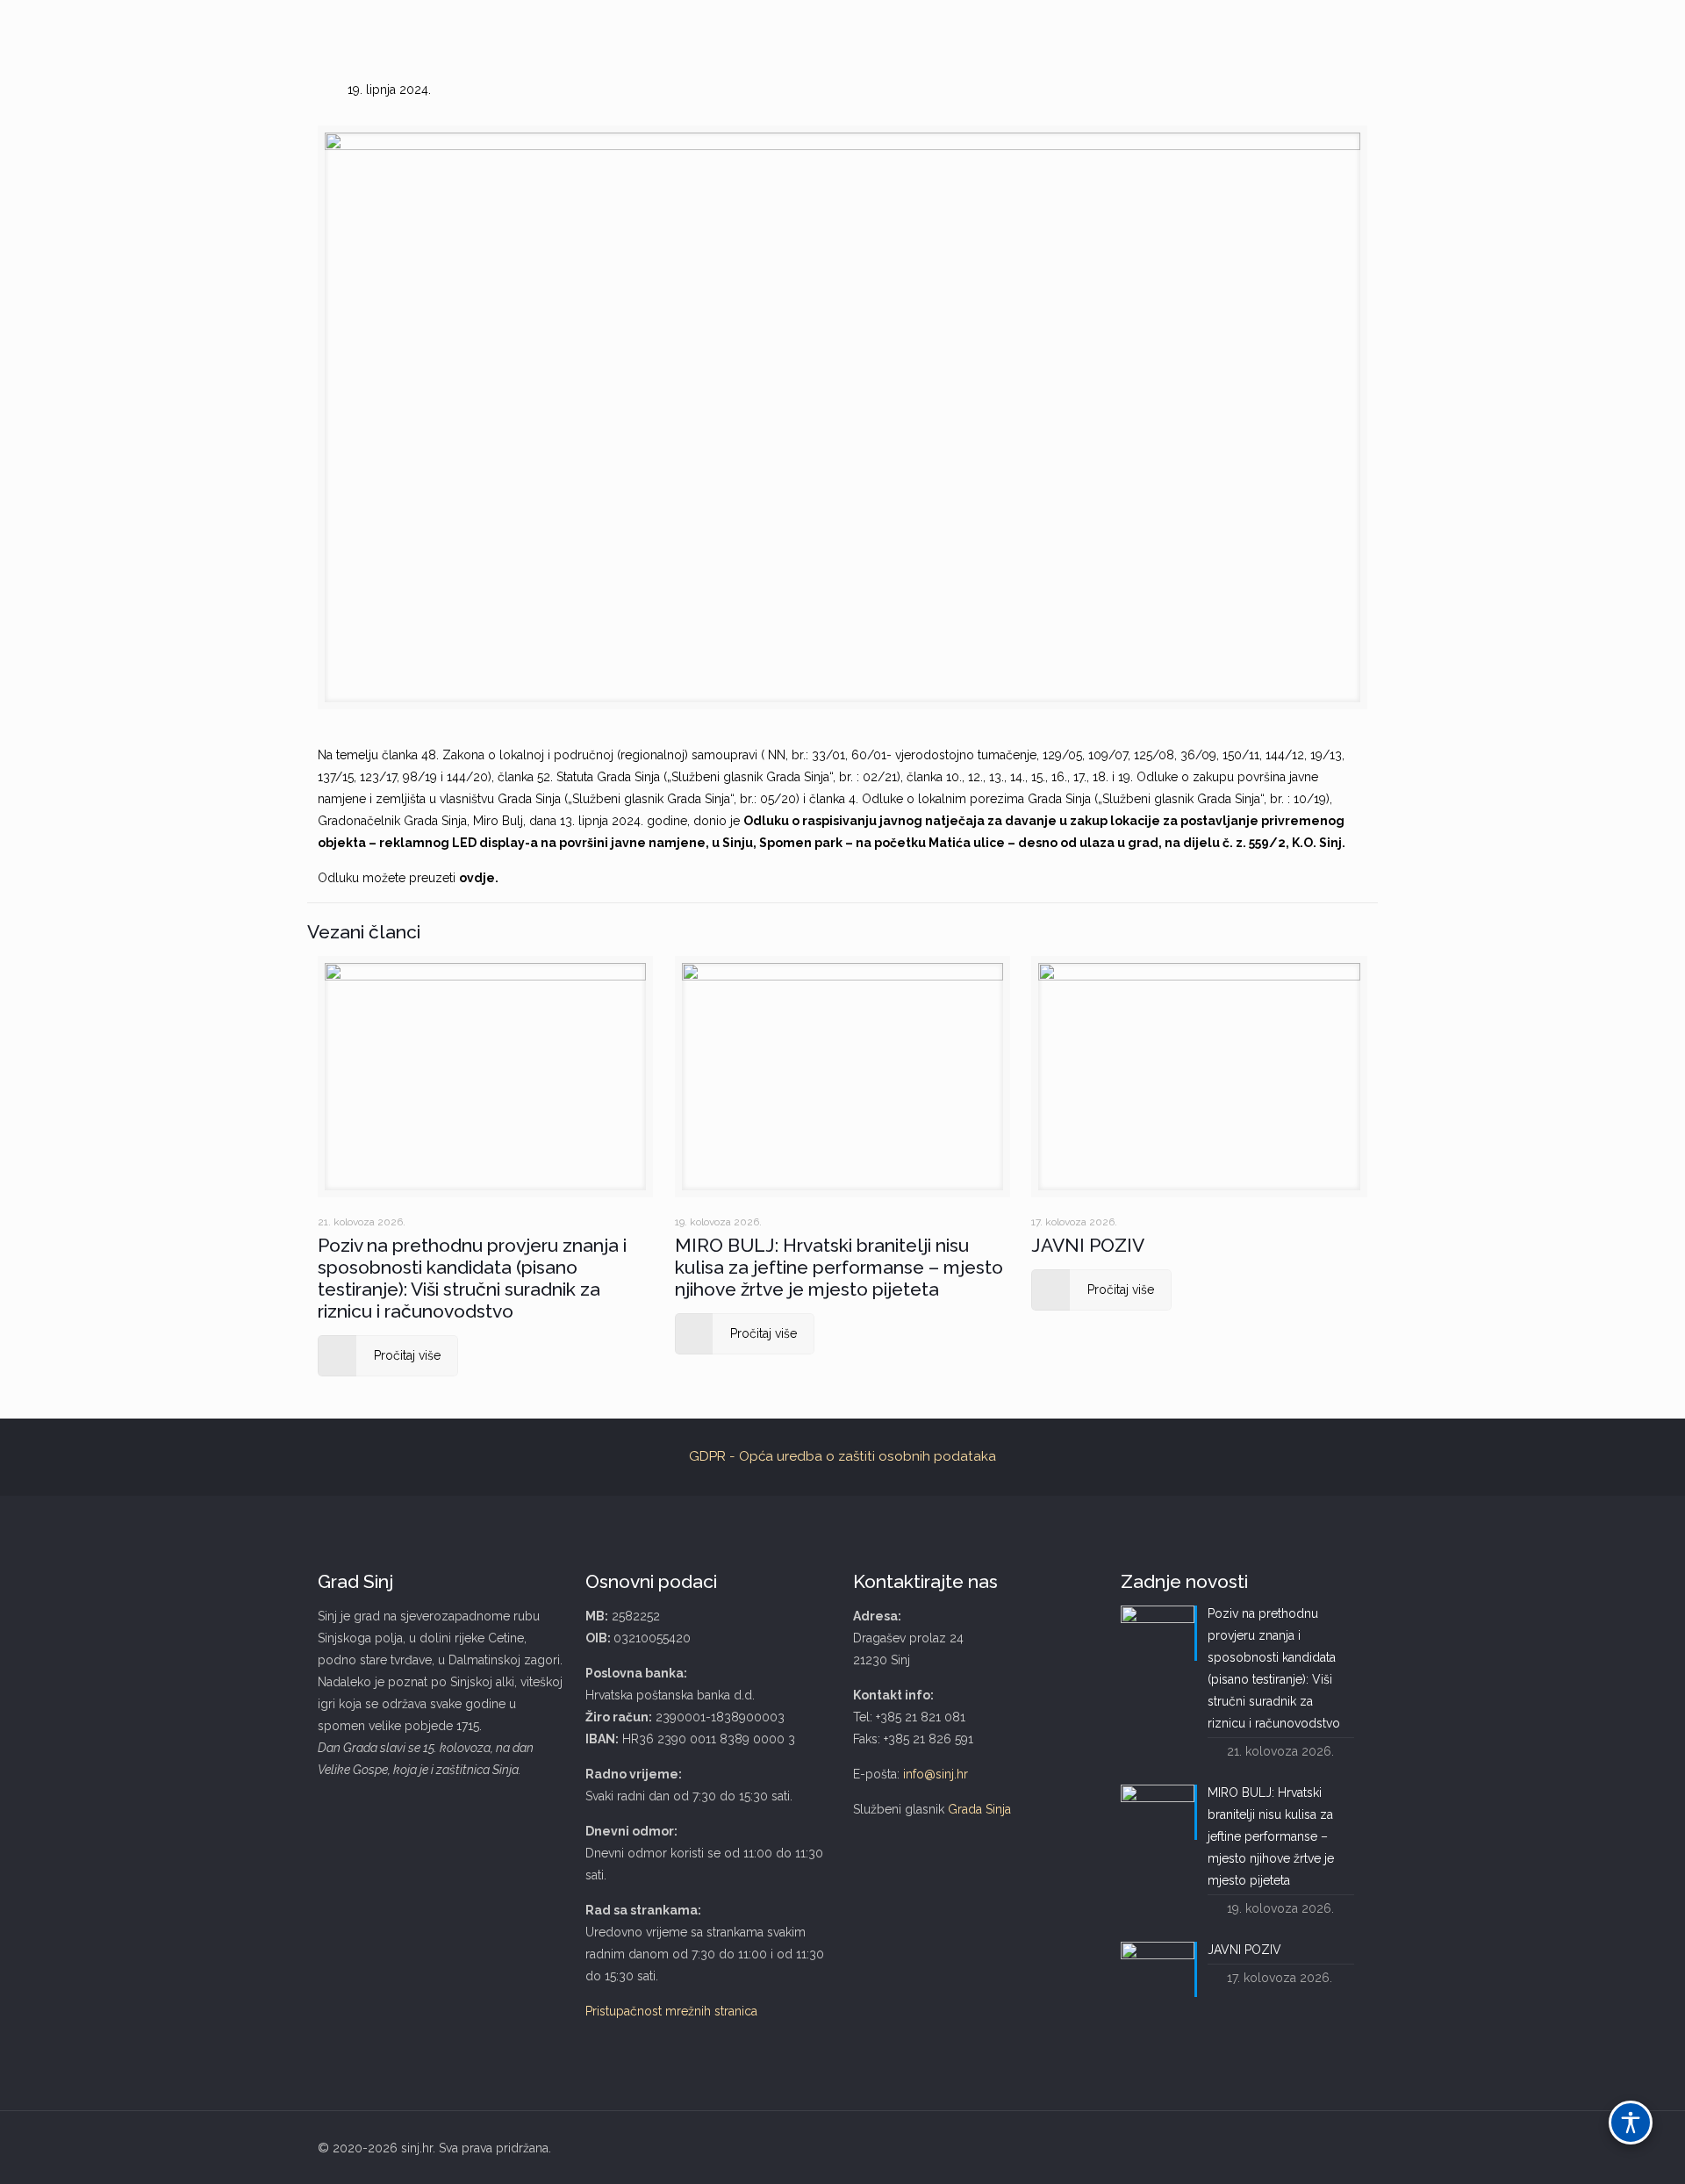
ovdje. (479, 878)
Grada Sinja (979, 1809)
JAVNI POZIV (1088, 1245)
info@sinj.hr (936, 1774)
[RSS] (1341, 2148)
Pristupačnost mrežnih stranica (671, 2011)
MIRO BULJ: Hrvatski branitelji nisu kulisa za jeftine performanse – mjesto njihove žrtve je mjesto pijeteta (839, 1267)
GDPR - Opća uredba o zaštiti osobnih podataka (842, 1456)
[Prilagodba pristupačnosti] (1631, 2123)
